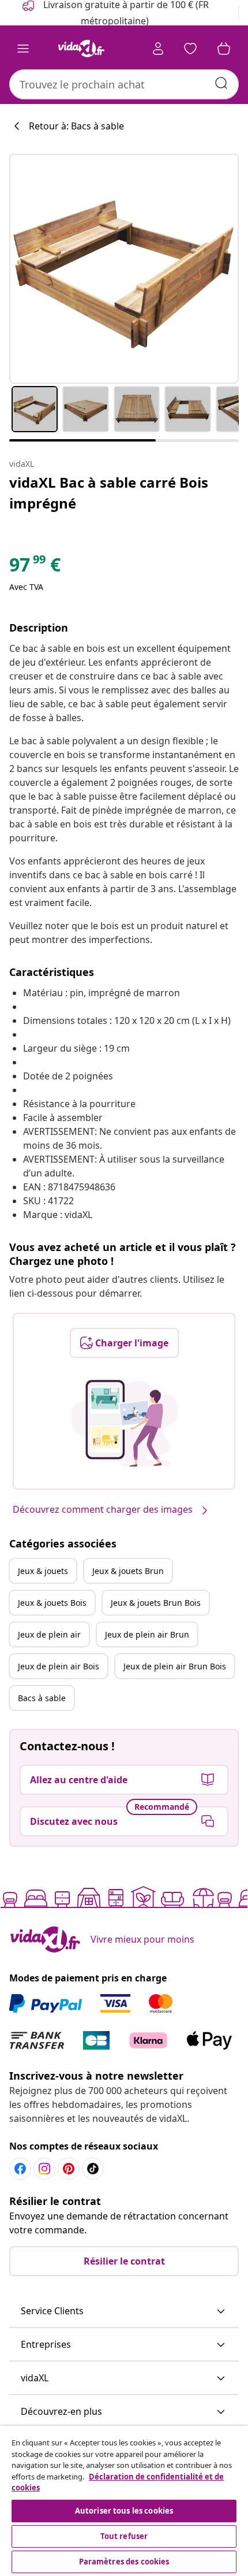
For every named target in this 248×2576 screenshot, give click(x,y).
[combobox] (124, 84)
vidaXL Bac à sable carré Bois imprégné (109, 493)
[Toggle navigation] (23, 49)
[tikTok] (93, 2169)
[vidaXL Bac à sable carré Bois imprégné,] (124, 269)
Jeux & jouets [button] (43, 1571)
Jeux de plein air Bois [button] (59, 1666)
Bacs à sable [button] (42, 1698)
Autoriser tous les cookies (124, 2511)
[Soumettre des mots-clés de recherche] (221, 83)
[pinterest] (69, 2169)
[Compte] (158, 49)
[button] (124, 2311)
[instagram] (44, 2169)
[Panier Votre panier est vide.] (224, 49)
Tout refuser (124, 2536)
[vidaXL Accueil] (81, 49)
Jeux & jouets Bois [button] (52, 1603)
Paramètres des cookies (124, 2562)
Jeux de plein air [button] (49, 1634)
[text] (35, 567)
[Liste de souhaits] (190, 49)
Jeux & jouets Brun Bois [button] (156, 1603)
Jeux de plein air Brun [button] (147, 1634)
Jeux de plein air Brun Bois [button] (175, 1666)
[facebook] (20, 2169)
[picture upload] (124, 1423)
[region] (124, 2501)
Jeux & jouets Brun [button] (128, 1571)
